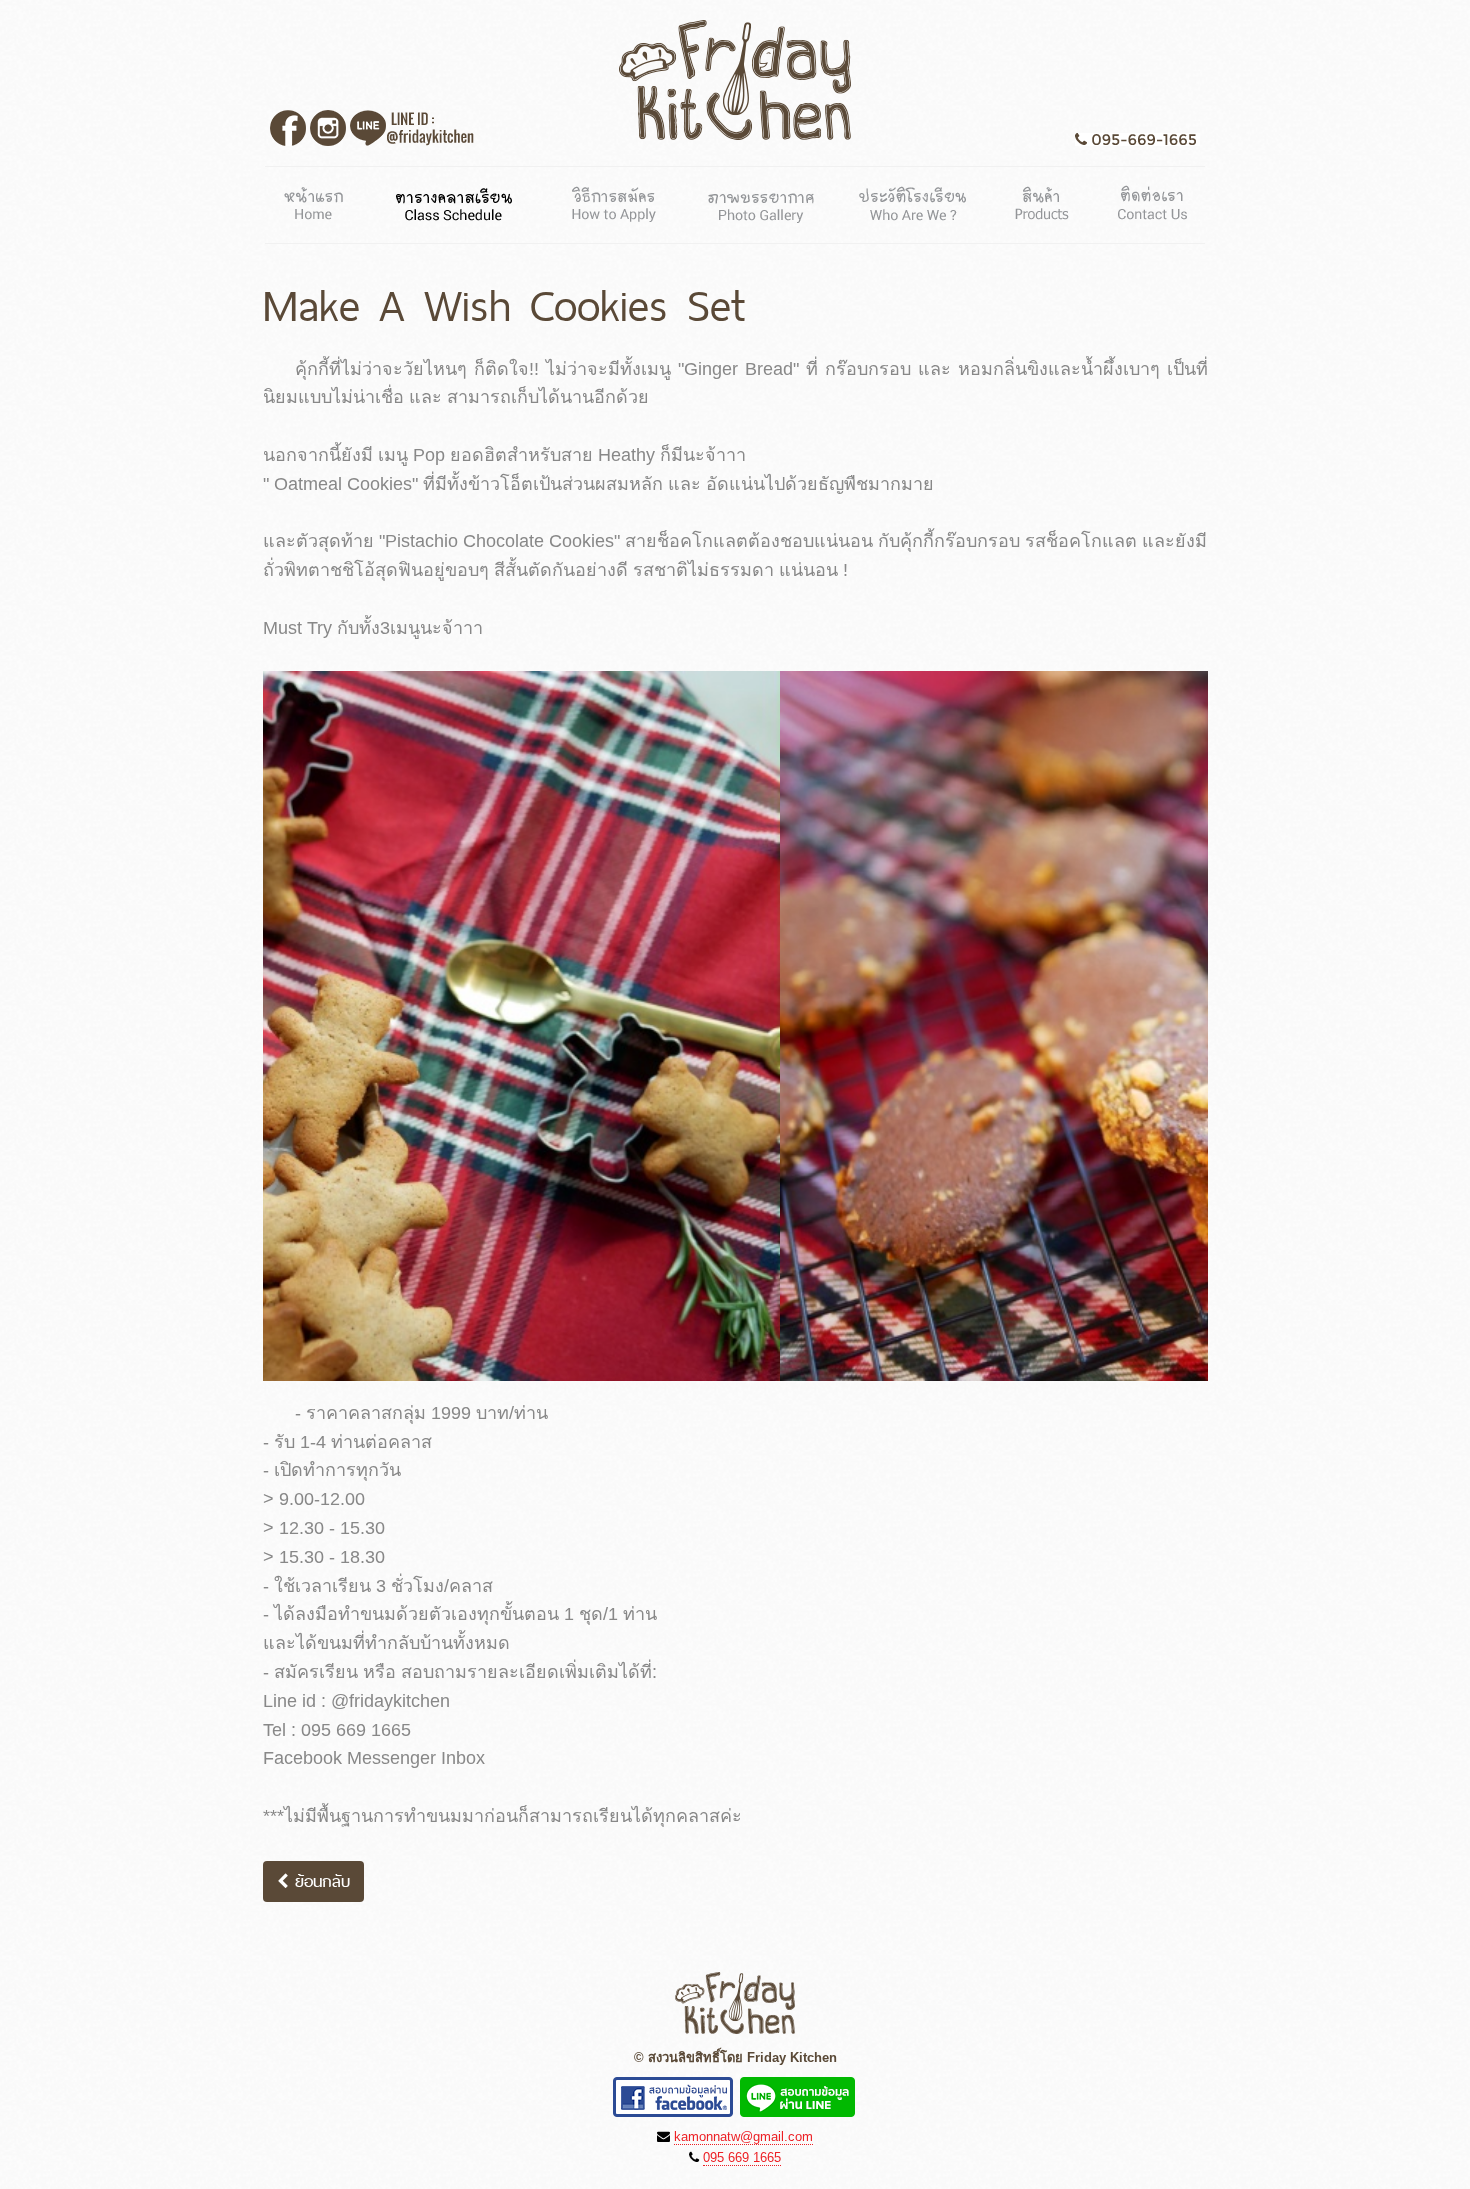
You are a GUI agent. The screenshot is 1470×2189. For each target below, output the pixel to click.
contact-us (1149, 200)
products (1044, 200)
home (317, 200)
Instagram (328, 128)
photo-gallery (760, 200)
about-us (916, 200)
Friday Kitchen (735, 80)
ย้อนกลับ (319, 1881)
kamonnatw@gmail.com (743, 2136)
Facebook (288, 128)
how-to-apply (612, 200)
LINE (412, 128)
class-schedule (455, 200)
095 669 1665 (742, 2157)
